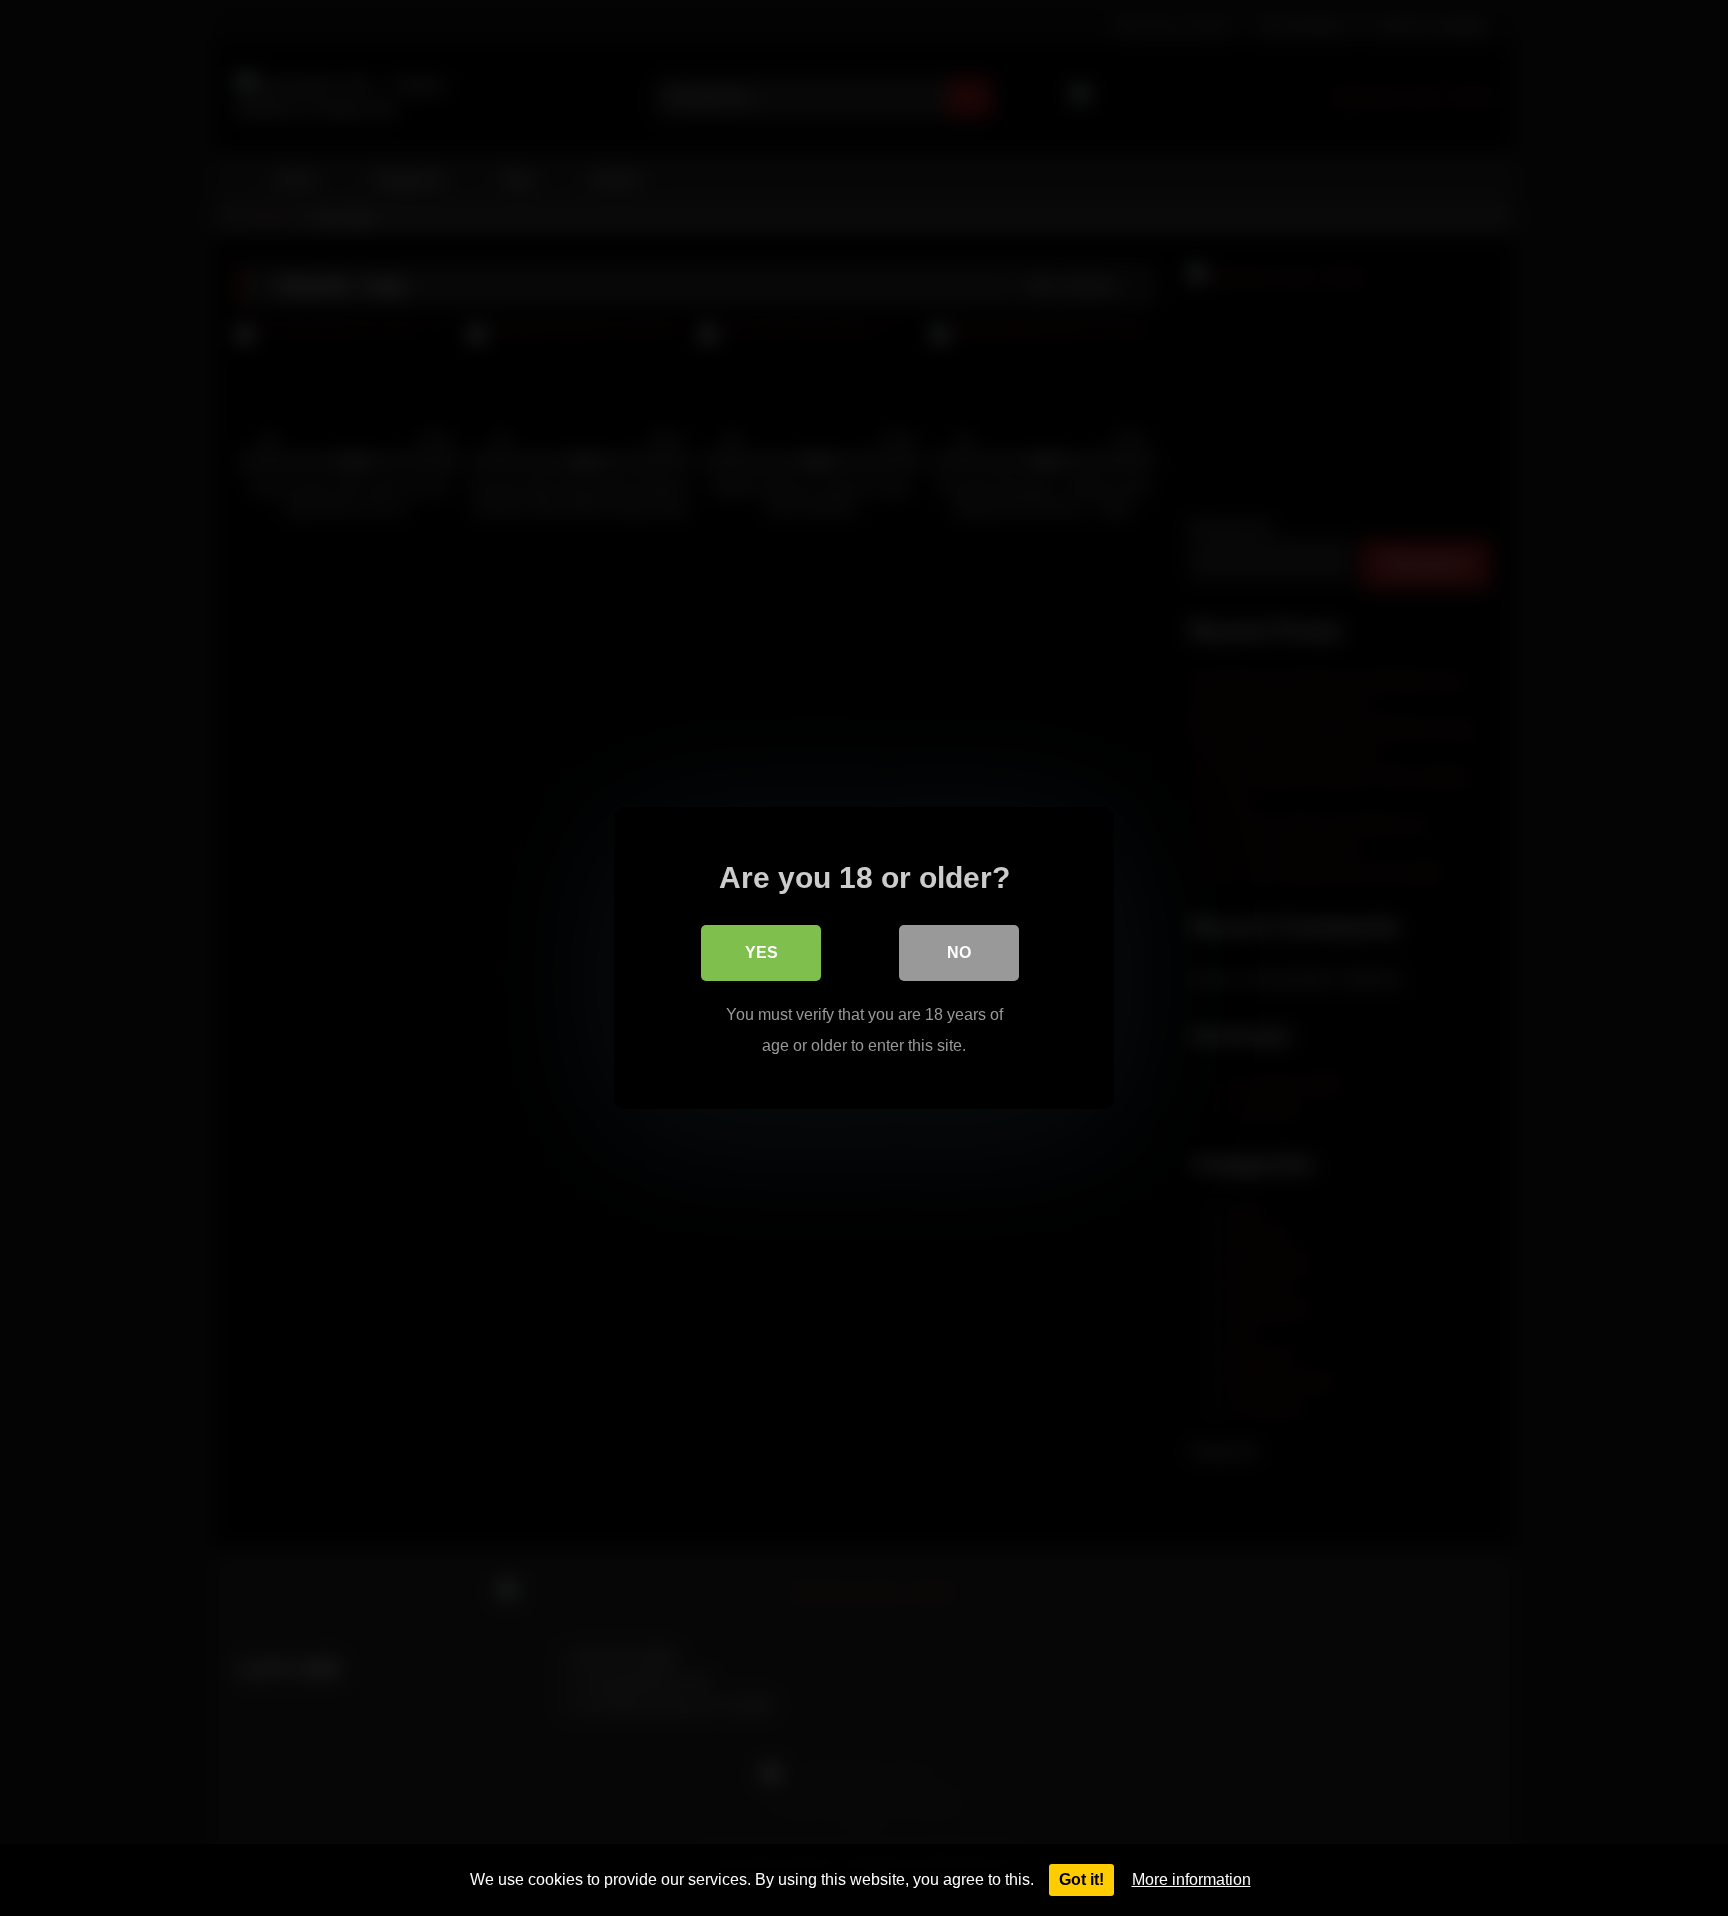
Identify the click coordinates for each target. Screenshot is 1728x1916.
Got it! (1081, 1879)
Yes (761, 952)
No (959, 952)
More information (1191, 1879)
